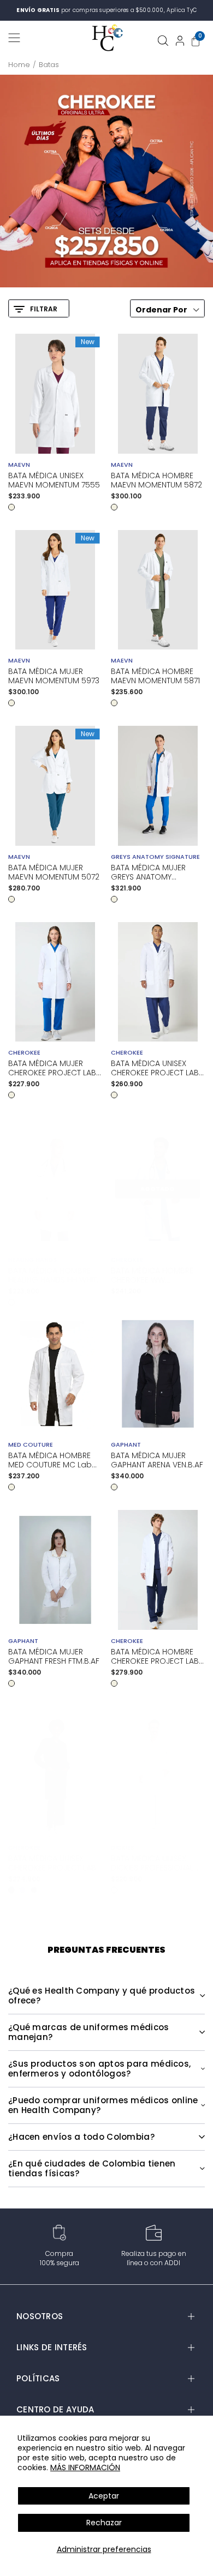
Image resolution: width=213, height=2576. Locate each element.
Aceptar (104, 2496)
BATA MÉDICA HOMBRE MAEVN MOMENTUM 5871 (155, 676)
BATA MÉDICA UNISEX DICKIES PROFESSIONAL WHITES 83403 (152, 1863)
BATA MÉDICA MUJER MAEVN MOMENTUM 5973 (54, 676)
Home (19, 65)
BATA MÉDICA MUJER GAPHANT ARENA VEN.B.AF (157, 1460)
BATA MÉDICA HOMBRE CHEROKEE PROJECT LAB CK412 (155, 1657)
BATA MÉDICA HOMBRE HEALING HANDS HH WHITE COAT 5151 (54, 1275)
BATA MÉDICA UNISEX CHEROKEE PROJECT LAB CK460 (155, 1068)
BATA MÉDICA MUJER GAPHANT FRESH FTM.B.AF (54, 1657)
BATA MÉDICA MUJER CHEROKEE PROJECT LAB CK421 (52, 1068)
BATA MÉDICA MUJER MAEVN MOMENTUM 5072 (54, 872)
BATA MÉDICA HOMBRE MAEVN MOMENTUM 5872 (156, 480)
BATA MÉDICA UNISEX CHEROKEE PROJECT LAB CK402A (52, 1863)
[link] (106, 181)
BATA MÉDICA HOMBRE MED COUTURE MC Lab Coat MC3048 (50, 1460)
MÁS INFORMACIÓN (85, 2467)
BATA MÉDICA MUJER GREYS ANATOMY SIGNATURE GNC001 (148, 872)
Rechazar (104, 2523)
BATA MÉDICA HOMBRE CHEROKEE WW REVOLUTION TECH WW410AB (152, 1275)
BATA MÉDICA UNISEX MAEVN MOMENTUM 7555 (54, 480)
